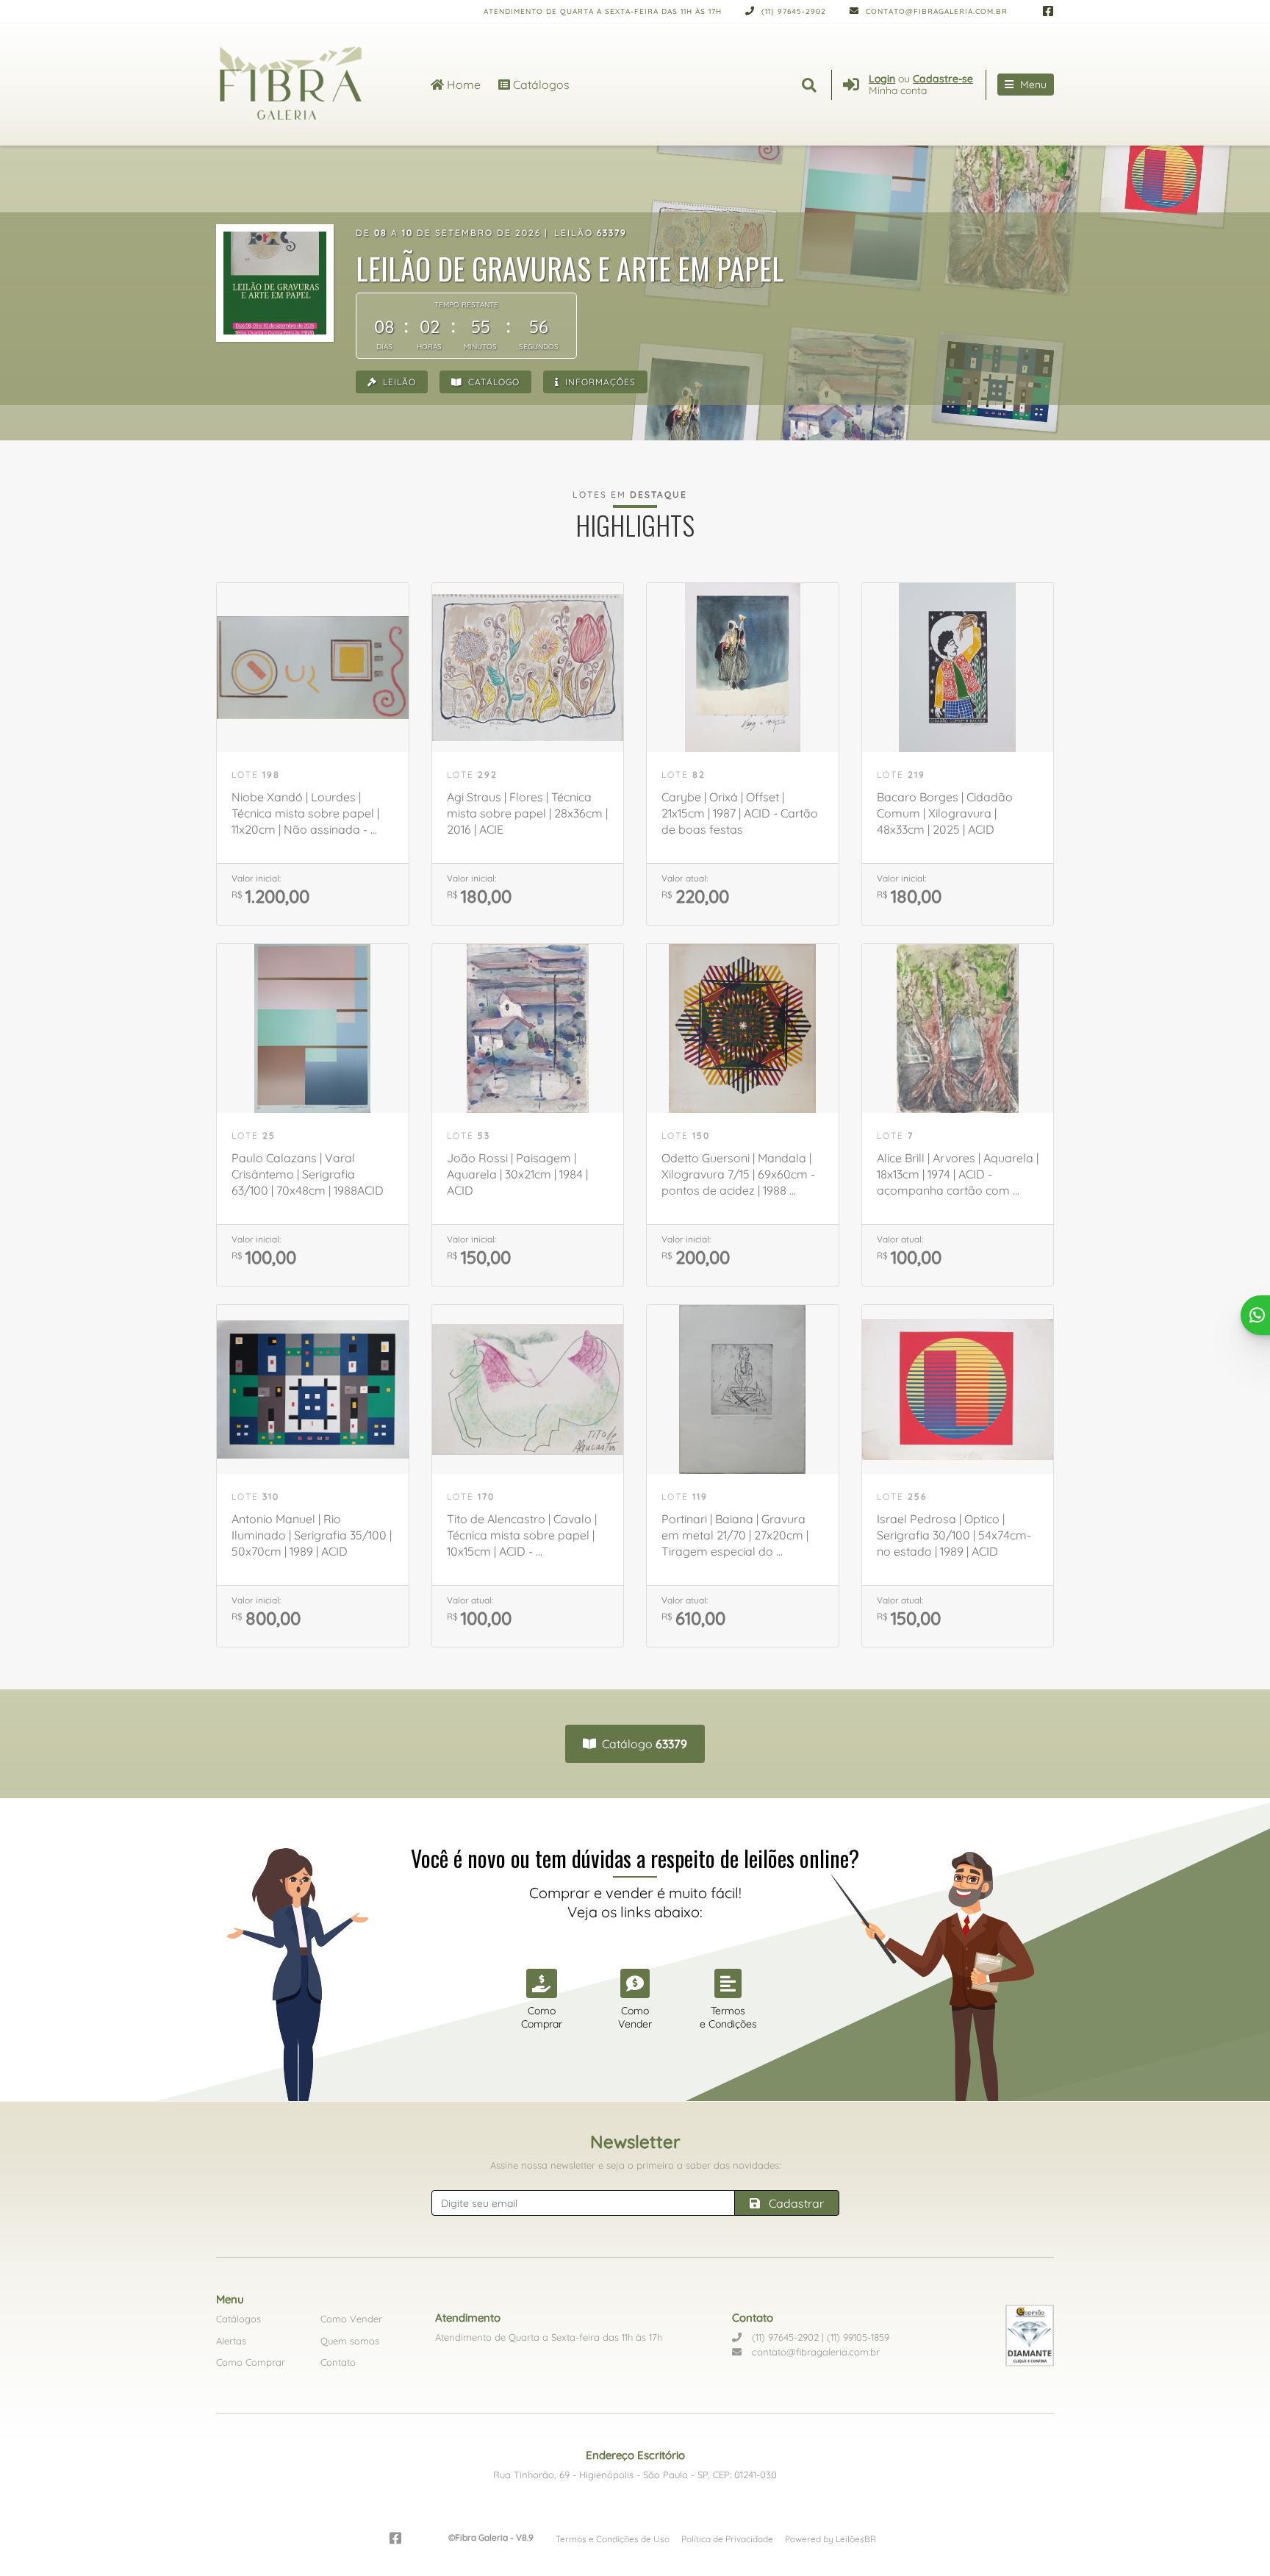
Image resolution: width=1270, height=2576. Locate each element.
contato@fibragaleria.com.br (935, 11)
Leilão (398, 382)
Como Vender (351, 2319)
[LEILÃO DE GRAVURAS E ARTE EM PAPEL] (275, 283)
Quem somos (350, 2341)
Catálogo (492, 382)
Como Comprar (251, 2362)
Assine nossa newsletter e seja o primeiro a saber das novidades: (635, 2165)
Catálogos (540, 85)
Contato (338, 2362)
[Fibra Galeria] (306, 85)
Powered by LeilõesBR (830, 2539)
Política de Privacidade (727, 2539)
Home (462, 85)
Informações (599, 382)
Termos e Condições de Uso (613, 2539)
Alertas (231, 2341)
